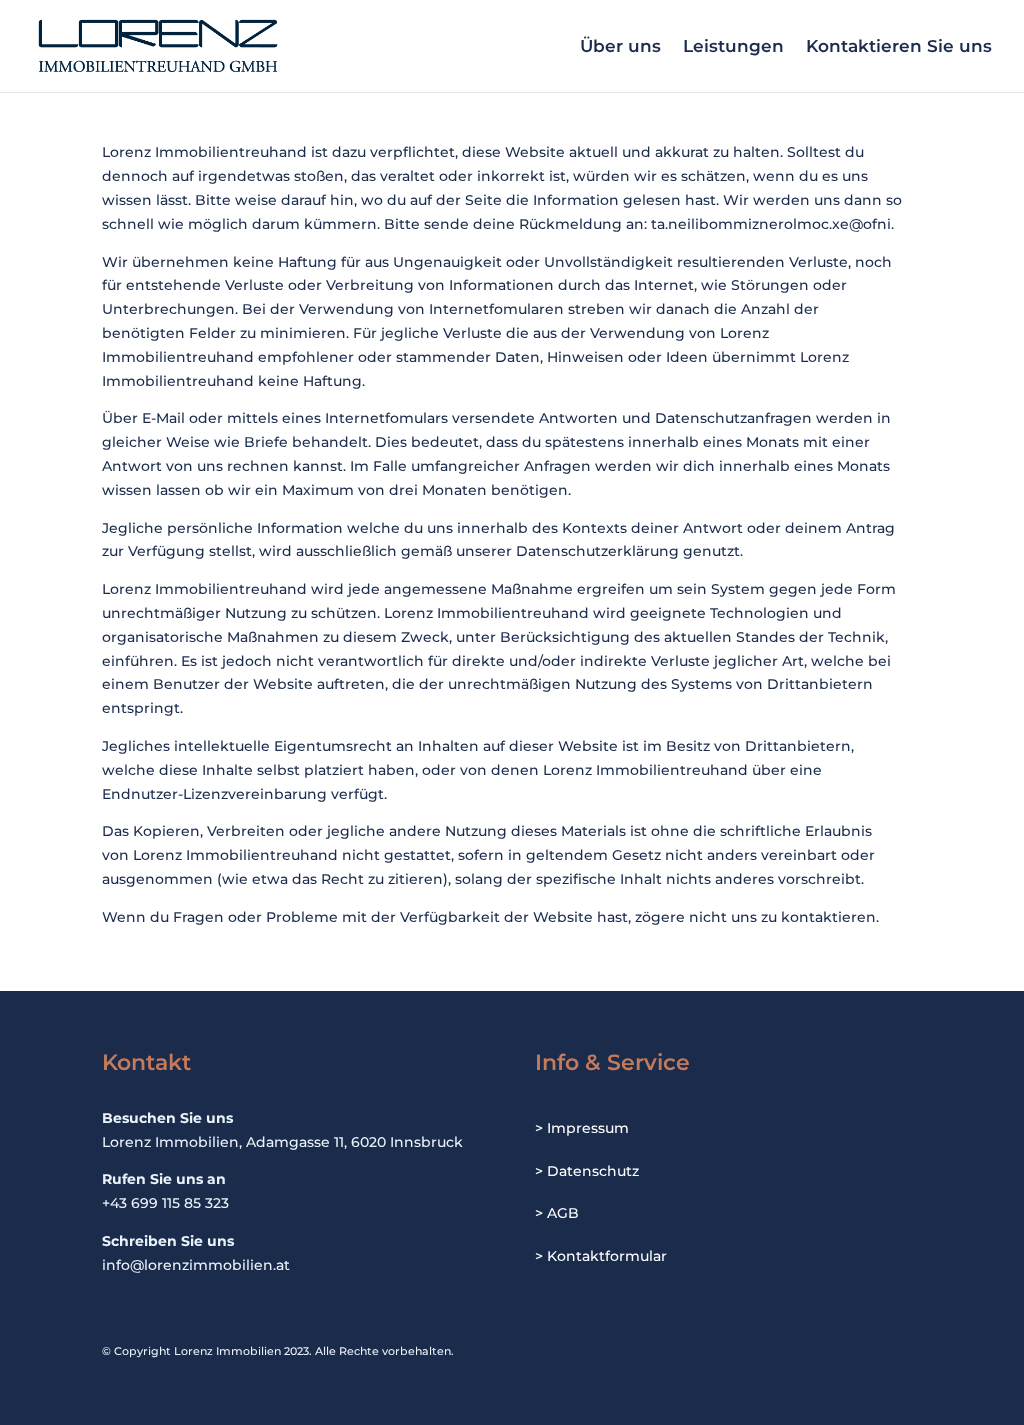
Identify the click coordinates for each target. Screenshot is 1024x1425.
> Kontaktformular (601, 1256)
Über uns (620, 47)
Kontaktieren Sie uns (899, 47)
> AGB (557, 1213)
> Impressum (582, 1128)
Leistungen (733, 47)
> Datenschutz (587, 1171)
